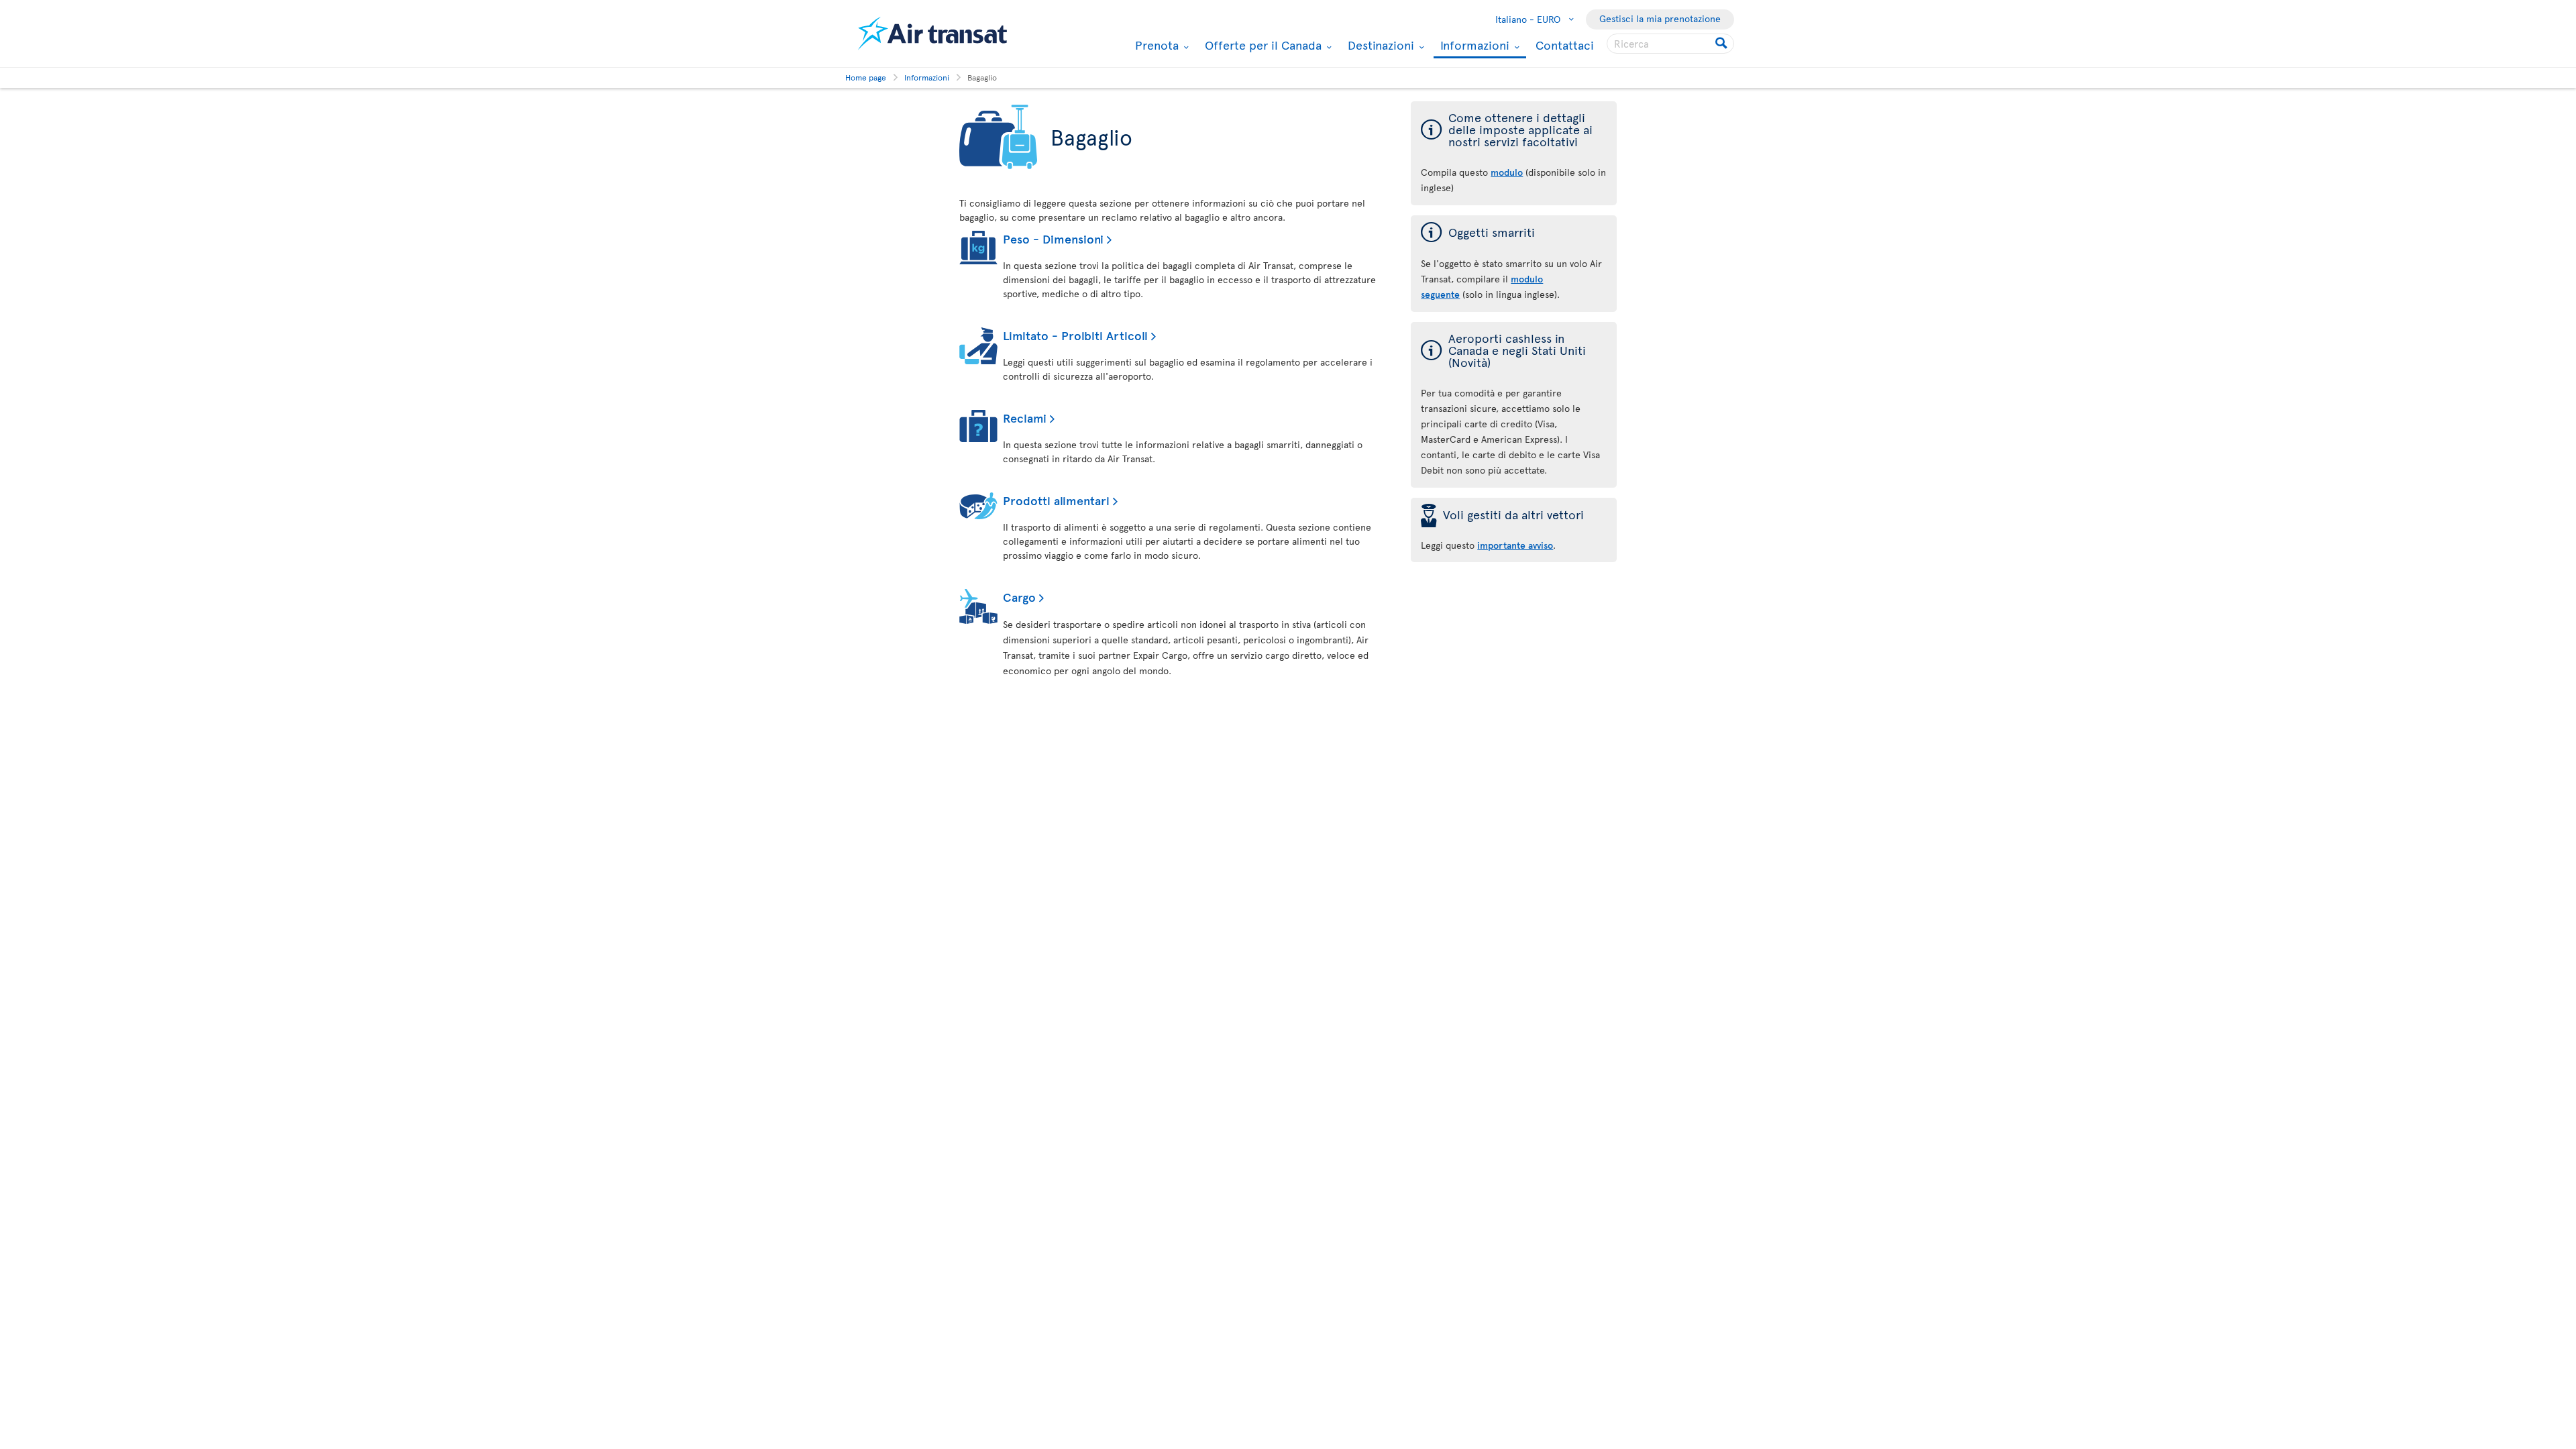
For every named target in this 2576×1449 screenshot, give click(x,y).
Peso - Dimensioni (1053, 238)
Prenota (1155, 45)
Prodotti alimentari (1056, 500)
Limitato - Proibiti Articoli (1075, 335)
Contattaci (1565, 45)
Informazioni (1473, 46)
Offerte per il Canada (1262, 45)
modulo (1507, 172)
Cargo (1019, 597)
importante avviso (1515, 545)
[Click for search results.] (1722, 44)
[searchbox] (1670, 44)
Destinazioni (1379, 45)
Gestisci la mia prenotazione (1660, 18)
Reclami (1025, 418)
